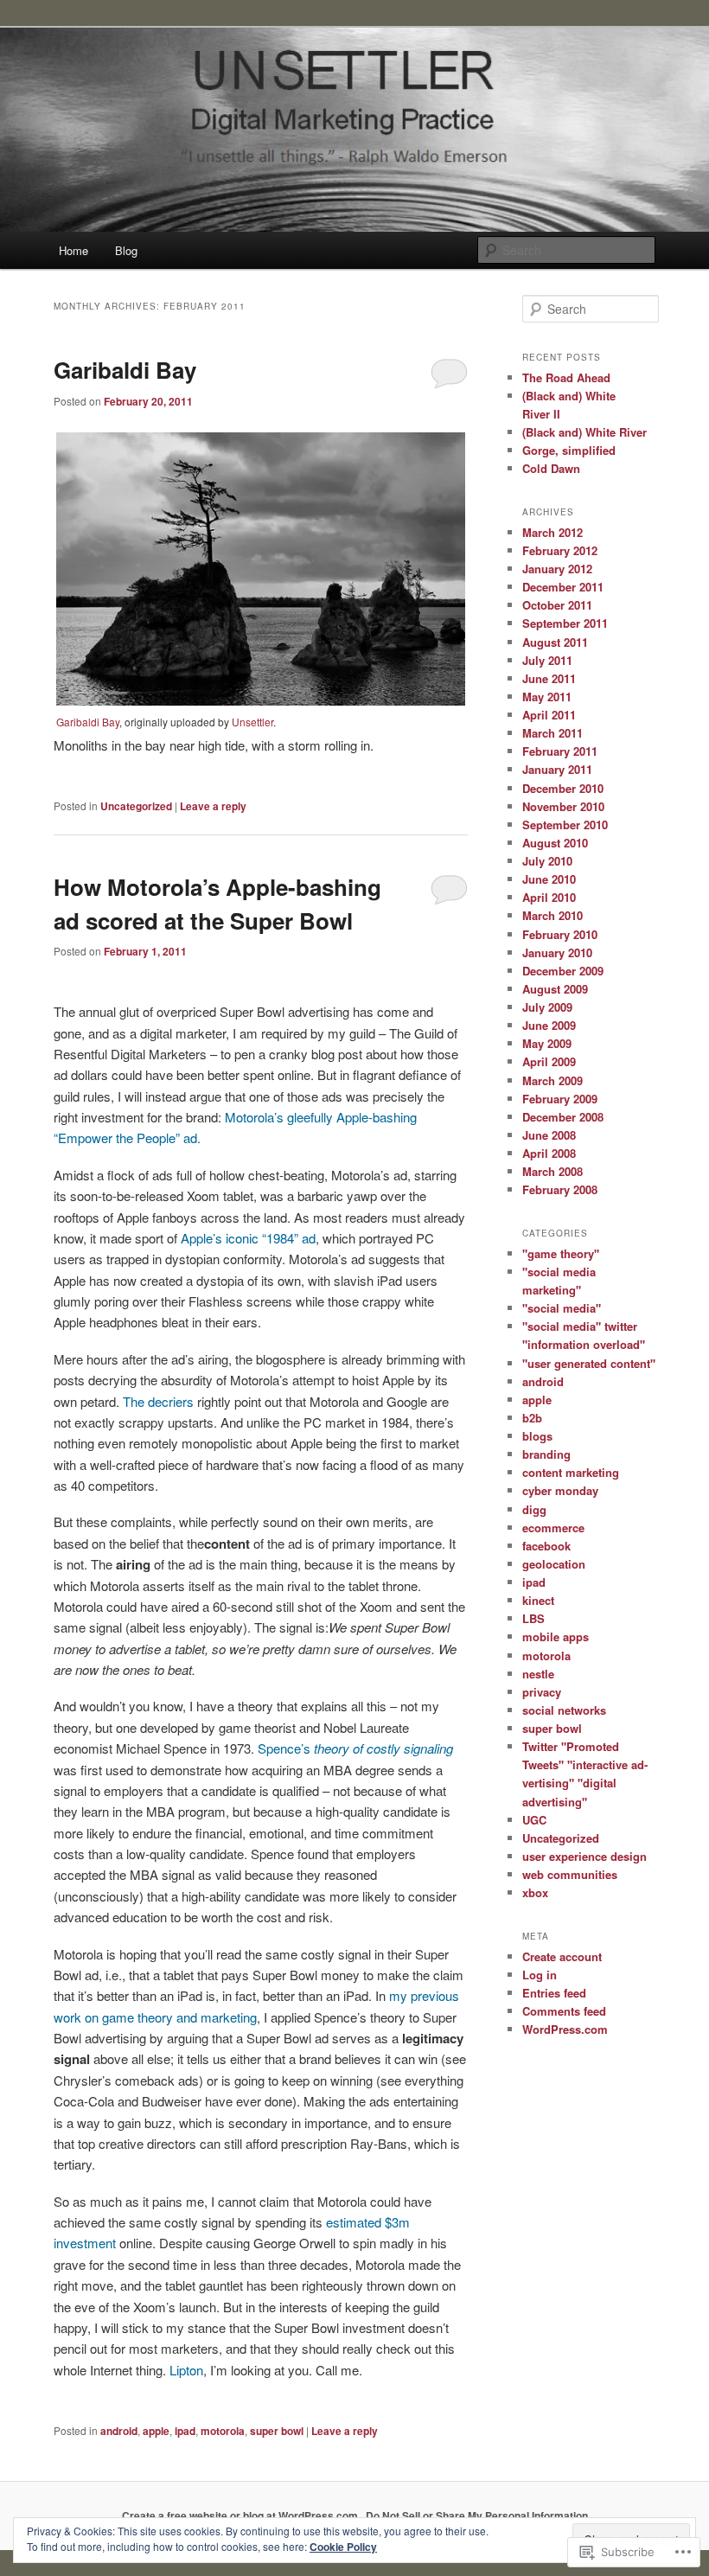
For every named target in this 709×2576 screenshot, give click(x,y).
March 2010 (553, 915)
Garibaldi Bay (125, 370)
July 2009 (547, 1007)
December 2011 (563, 587)
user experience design (584, 1856)
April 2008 (549, 1153)
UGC (534, 1820)
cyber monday (560, 1490)
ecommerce (553, 1528)
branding (546, 1454)
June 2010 (549, 879)
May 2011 (547, 697)
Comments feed (564, 2011)
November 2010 (563, 806)
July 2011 (547, 660)
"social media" (562, 1308)
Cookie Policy (343, 2547)
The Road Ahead (566, 377)
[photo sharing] (261, 700)
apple (156, 2431)
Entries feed (554, 1993)
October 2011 (557, 605)
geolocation (554, 1564)
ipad (185, 2431)
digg (534, 1509)
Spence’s (355, 1748)
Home (73, 250)
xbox (535, 1892)
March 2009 (553, 1080)
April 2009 (549, 1061)
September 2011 (565, 623)
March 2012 (553, 532)
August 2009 (555, 989)
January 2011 (557, 769)
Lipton (186, 2370)
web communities (570, 1874)
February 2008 (560, 1189)
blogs (537, 1436)
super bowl (277, 2431)
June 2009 (549, 1025)
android (119, 2431)
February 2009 (560, 1099)
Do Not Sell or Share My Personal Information (477, 2515)
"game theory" (561, 1253)
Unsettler (252, 722)
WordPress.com (565, 2029)
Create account (562, 1956)
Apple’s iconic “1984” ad (248, 1238)
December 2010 (563, 788)
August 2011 (555, 642)
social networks (564, 1710)
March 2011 (553, 733)
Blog (126, 250)
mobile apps (556, 1636)
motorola (223, 2431)
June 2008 (549, 1135)
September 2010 (565, 825)
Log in (540, 1975)
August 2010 (555, 843)
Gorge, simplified (569, 450)
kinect (538, 1600)
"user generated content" (589, 1363)
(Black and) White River (584, 432)
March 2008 (553, 1171)
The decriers (158, 1401)
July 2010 (547, 861)
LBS (533, 1618)
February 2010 (560, 934)
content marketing (571, 1472)
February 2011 (560, 751)
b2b (532, 1418)
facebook (546, 1546)
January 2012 (557, 569)
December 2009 (563, 971)
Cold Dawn (551, 468)
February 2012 (560, 550)
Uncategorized (136, 806)
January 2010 (557, 952)
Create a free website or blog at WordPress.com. (241, 2515)
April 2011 (549, 715)
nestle (538, 1674)
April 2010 (549, 897)
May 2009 (547, 1043)
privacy (542, 1692)
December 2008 (563, 1117)
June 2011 (549, 678)
